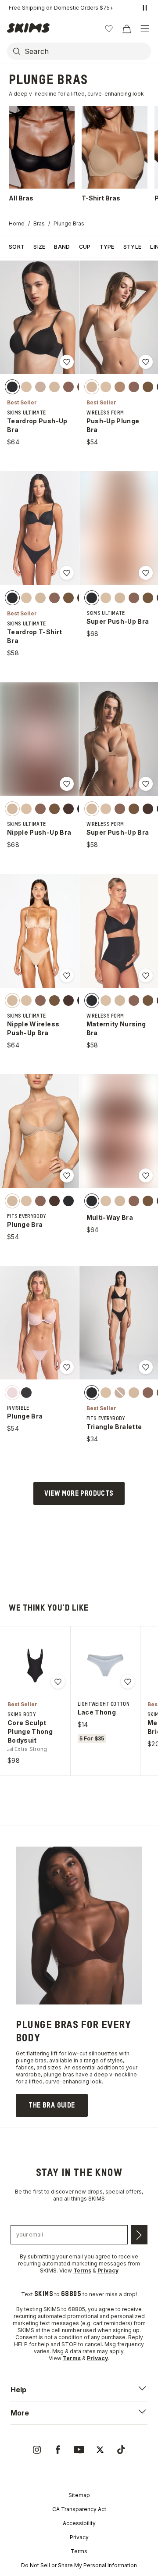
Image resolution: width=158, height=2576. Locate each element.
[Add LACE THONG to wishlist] (128, 1682)
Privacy (79, 2537)
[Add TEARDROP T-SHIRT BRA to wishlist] (67, 573)
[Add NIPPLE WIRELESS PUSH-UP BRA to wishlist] (67, 975)
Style (133, 247)
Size (39, 247)
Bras (39, 223)
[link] (52, 2105)
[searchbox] (87, 51)
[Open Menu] (145, 29)
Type (107, 247)
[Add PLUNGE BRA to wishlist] (67, 1175)
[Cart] (126, 29)
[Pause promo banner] (145, 8)
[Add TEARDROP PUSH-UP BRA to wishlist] (67, 362)
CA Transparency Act (79, 2509)
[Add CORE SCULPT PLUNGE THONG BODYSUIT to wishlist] (58, 1682)
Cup (85, 247)
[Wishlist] (109, 29)
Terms (79, 2551)
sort (17, 247)
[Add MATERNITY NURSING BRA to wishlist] (146, 975)
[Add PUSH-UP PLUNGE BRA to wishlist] (146, 362)
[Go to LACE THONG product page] (105, 1665)
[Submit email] (139, 2235)
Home (17, 223)
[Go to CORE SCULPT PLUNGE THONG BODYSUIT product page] (35, 1665)
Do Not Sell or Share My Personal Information (79, 2565)
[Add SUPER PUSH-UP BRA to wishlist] (146, 573)
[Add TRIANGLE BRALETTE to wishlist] (146, 1367)
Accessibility (79, 2523)
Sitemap (79, 2495)
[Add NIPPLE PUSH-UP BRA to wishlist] (67, 784)
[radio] (12, 387)
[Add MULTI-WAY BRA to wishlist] (146, 1175)
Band (62, 247)
